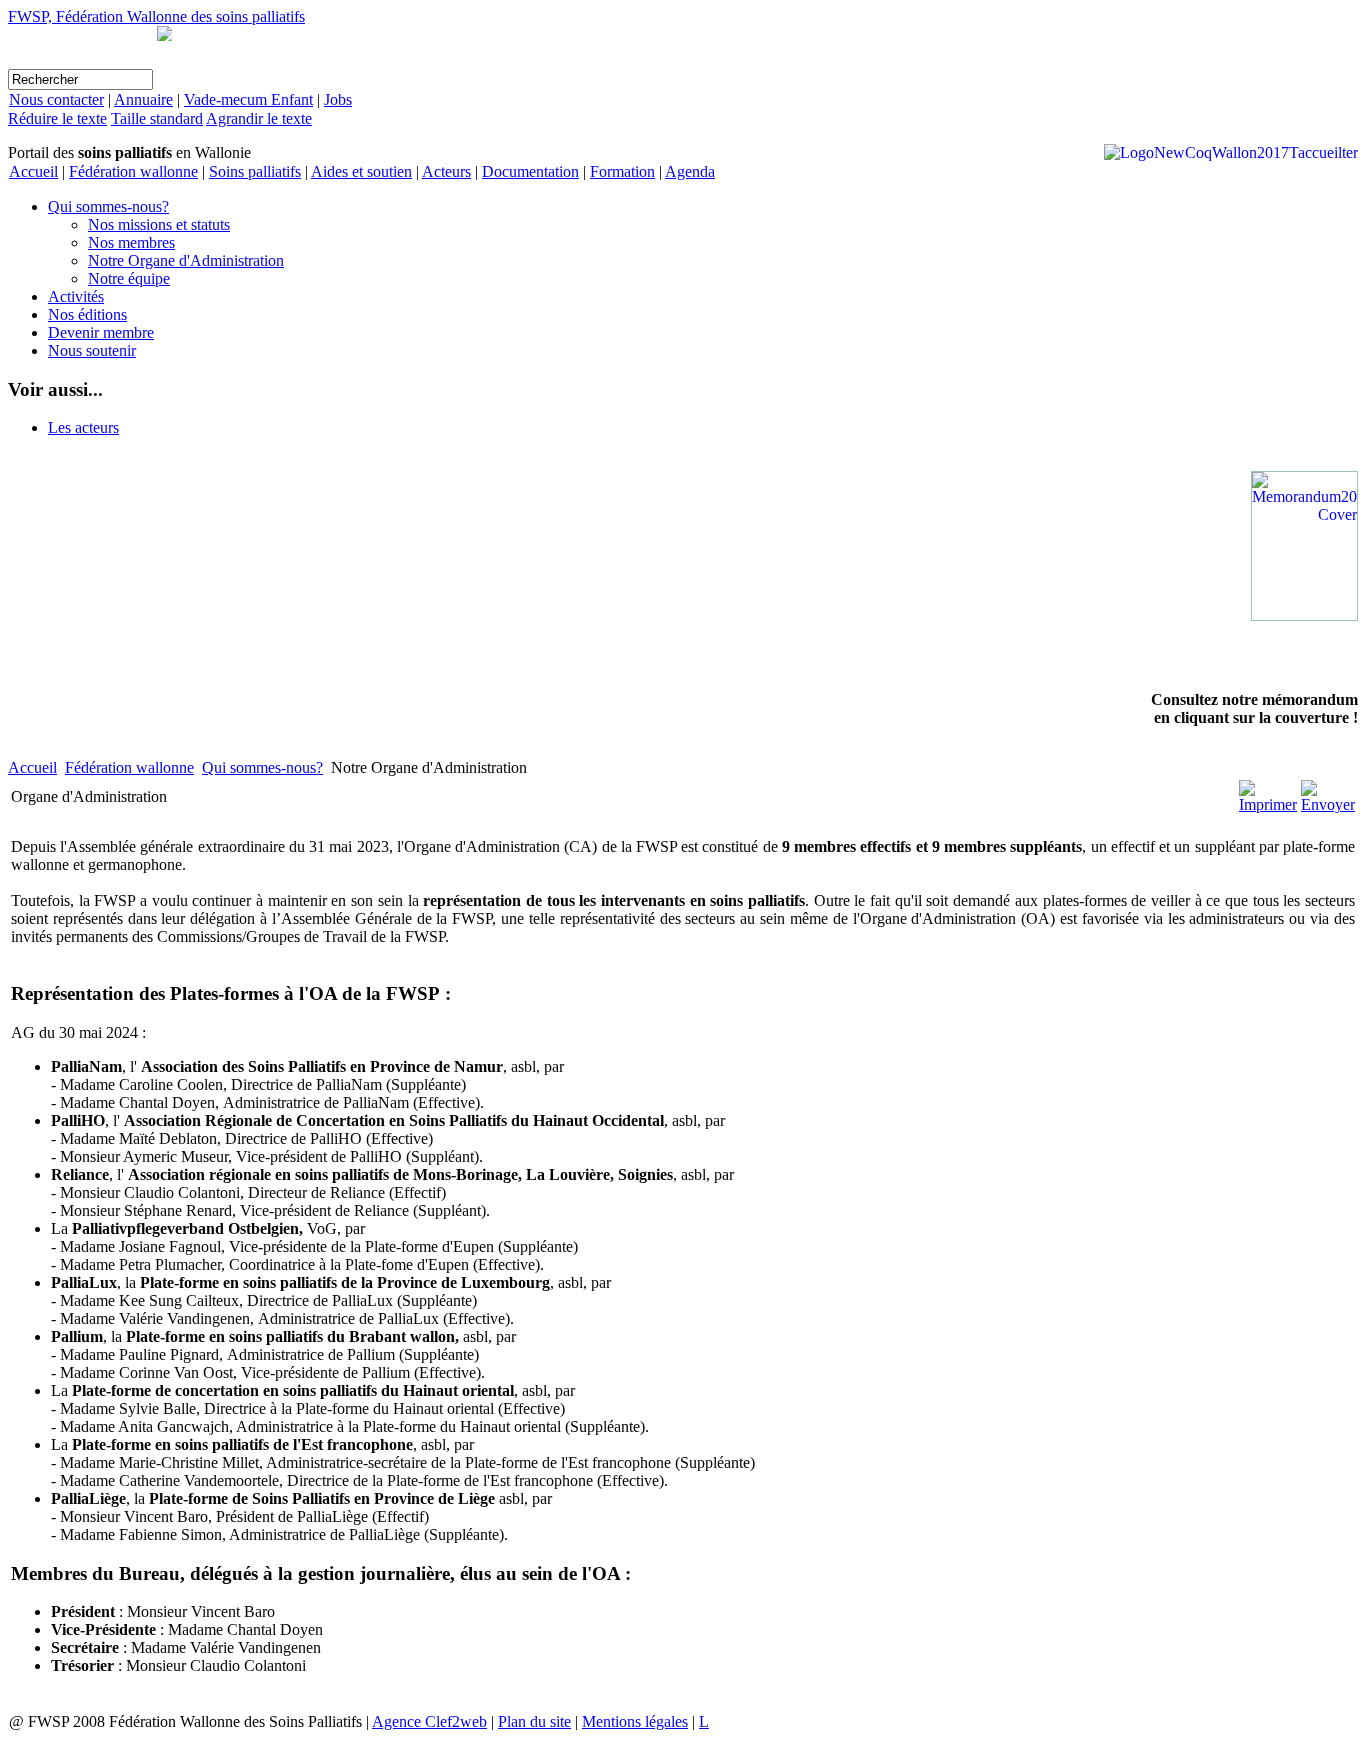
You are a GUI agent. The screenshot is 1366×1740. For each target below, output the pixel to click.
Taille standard (157, 118)
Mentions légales (635, 1721)
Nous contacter (56, 99)
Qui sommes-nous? (108, 206)
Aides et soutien (361, 171)
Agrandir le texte (259, 118)
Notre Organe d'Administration (186, 260)
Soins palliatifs (255, 171)
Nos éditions (87, 314)
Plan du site (534, 1721)
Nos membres (131, 242)
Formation (622, 171)
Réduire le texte (57, 118)
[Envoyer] (1328, 804)
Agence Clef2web (429, 1721)
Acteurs (446, 171)
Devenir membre (101, 332)
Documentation (530, 171)
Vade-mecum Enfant (248, 99)
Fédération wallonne (133, 171)
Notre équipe (129, 278)
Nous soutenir (92, 350)
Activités (76, 296)
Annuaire (143, 99)
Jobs (338, 99)
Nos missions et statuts (159, 224)
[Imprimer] (1268, 804)
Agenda (690, 171)
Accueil (33, 171)
